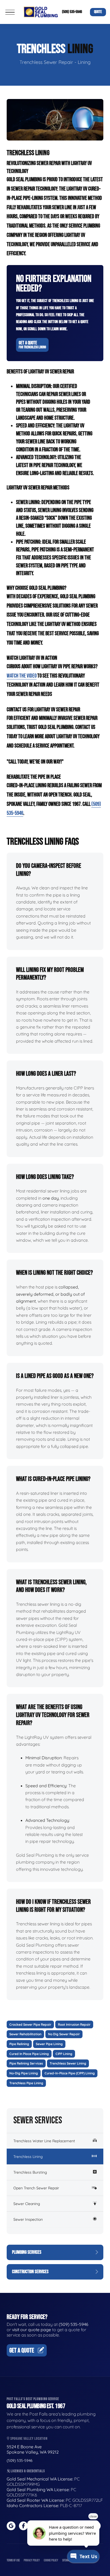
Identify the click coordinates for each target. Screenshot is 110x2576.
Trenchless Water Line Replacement (44, 2141)
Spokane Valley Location (29, 2439)
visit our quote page (32, 2330)
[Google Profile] (11, 2526)
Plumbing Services (27, 2252)
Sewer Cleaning (27, 2204)
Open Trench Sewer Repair (36, 2188)
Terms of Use (13, 2560)
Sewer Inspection (28, 2219)
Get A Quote (32, 345)
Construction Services (30, 2272)
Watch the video (22, 676)
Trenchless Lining (28, 2157)
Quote (98, 12)
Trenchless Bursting (30, 2172)
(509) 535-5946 (72, 12)
